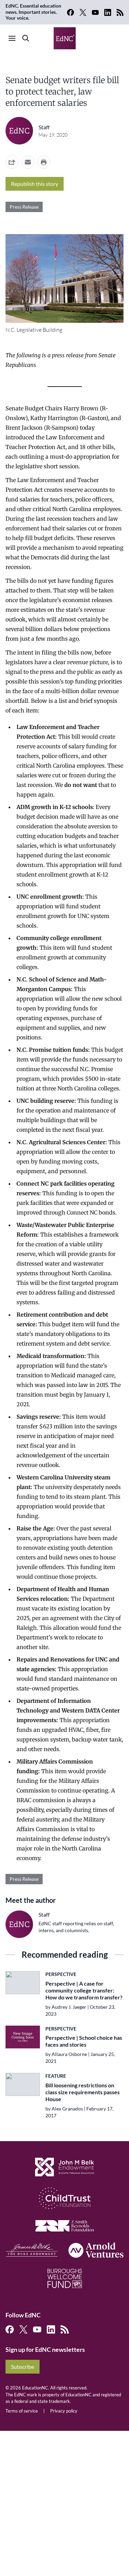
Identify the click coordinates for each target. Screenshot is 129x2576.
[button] (28, 162)
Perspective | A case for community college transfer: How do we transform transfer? (84, 1990)
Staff (44, 127)
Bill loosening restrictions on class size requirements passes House (83, 2092)
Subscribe (23, 2367)
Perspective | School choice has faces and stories (84, 2041)
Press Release (24, 207)
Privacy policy (64, 2411)
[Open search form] (26, 38)
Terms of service (22, 2411)
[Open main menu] (12, 38)
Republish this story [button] (35, 184)
